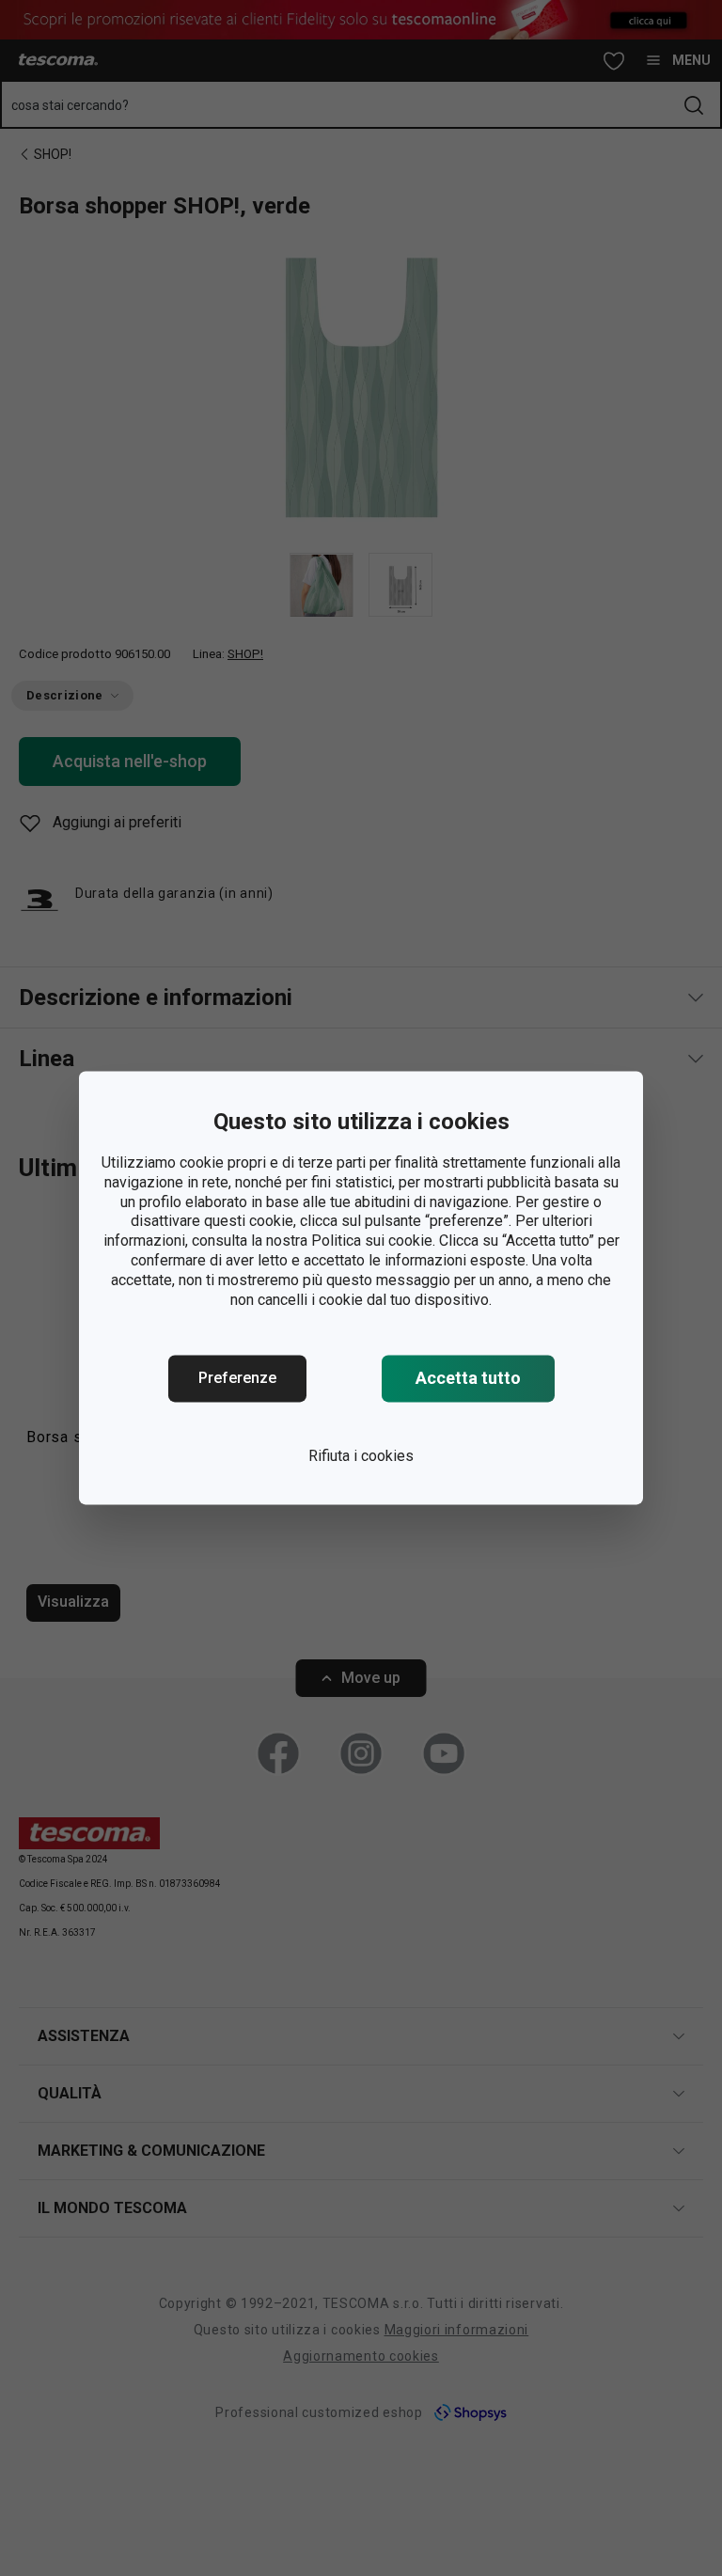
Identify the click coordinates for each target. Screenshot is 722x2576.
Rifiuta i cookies (361, 1457)
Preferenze (237, 1379)
